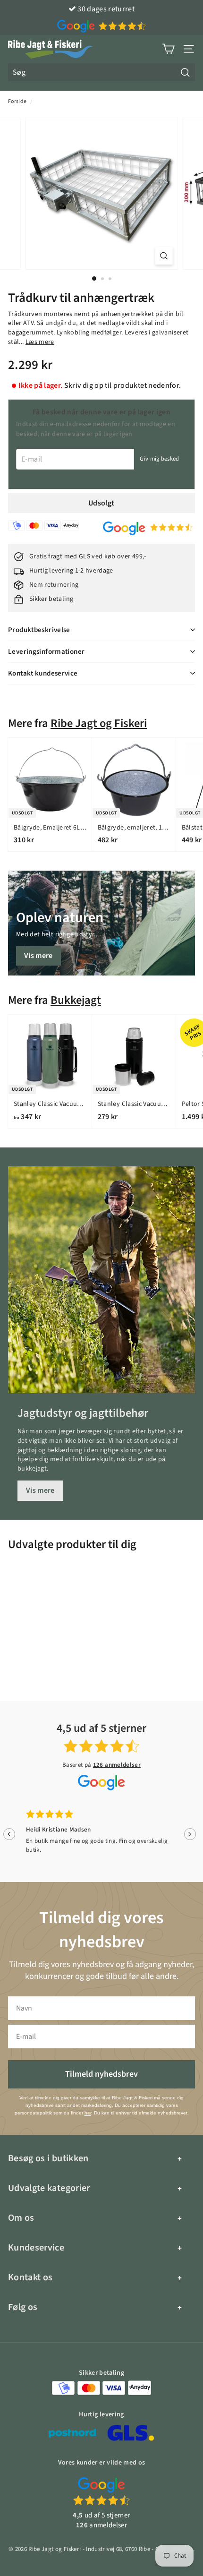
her (88, 2113)
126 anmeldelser (117, 1765)
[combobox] (101, 72)
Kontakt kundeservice (43, 673)
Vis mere (38, 956)
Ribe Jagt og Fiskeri (99, 723)
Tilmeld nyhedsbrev (101, 2074)
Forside (17, 101)
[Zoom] (164, 256)
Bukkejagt (76, 1000)
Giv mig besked (159, 459)
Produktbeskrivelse (39, 630)
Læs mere (40, 342)
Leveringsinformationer (46, 652)
